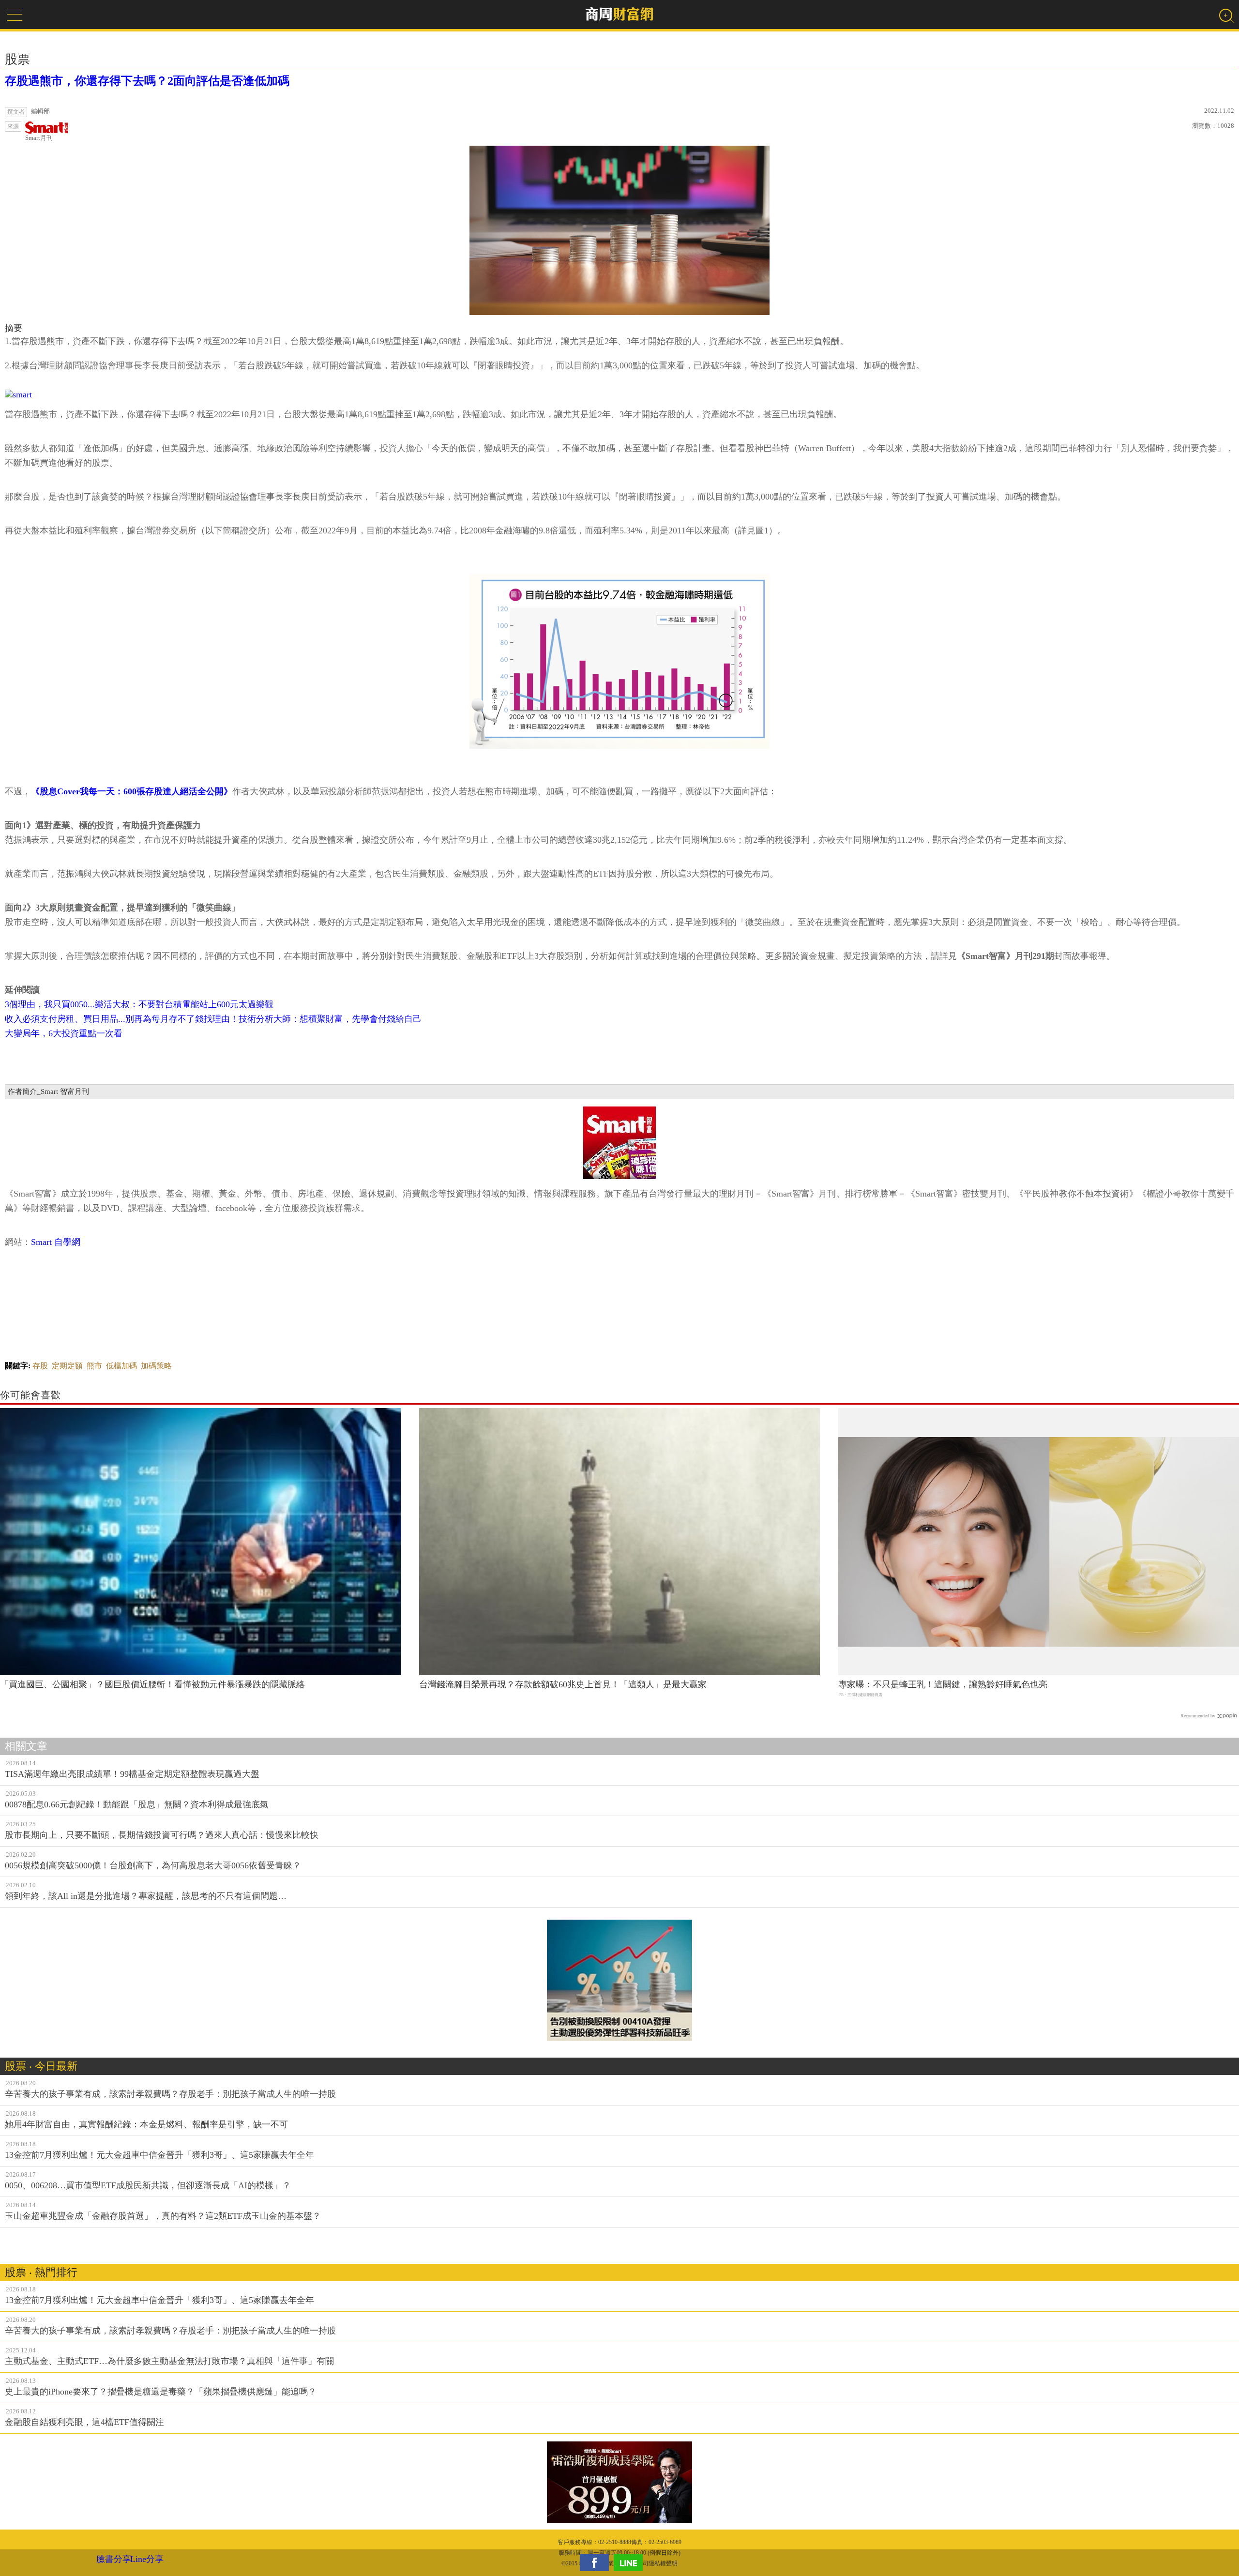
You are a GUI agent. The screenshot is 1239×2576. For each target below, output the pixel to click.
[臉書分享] (597, 2563)
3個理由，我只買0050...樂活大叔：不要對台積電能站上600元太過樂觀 (139, 1004)
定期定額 (67, 1366)
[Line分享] (631, 2563)
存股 (40, 1366)
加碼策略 (156, 1366)
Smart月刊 (39, 138)
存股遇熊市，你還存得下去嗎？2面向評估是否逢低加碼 (147, 81)
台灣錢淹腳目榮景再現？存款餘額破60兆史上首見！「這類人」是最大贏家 (563, 1684)
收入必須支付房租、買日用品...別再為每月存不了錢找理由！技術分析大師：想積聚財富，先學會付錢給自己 (213, 1019)
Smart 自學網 (56, 1242)
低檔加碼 (121, 1366)
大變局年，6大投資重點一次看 (64, 1033)
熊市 (94, 1366)
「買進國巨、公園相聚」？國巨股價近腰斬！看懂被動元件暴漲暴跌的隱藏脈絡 (152, 1684)
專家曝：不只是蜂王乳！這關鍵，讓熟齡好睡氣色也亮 (943, 1684)
